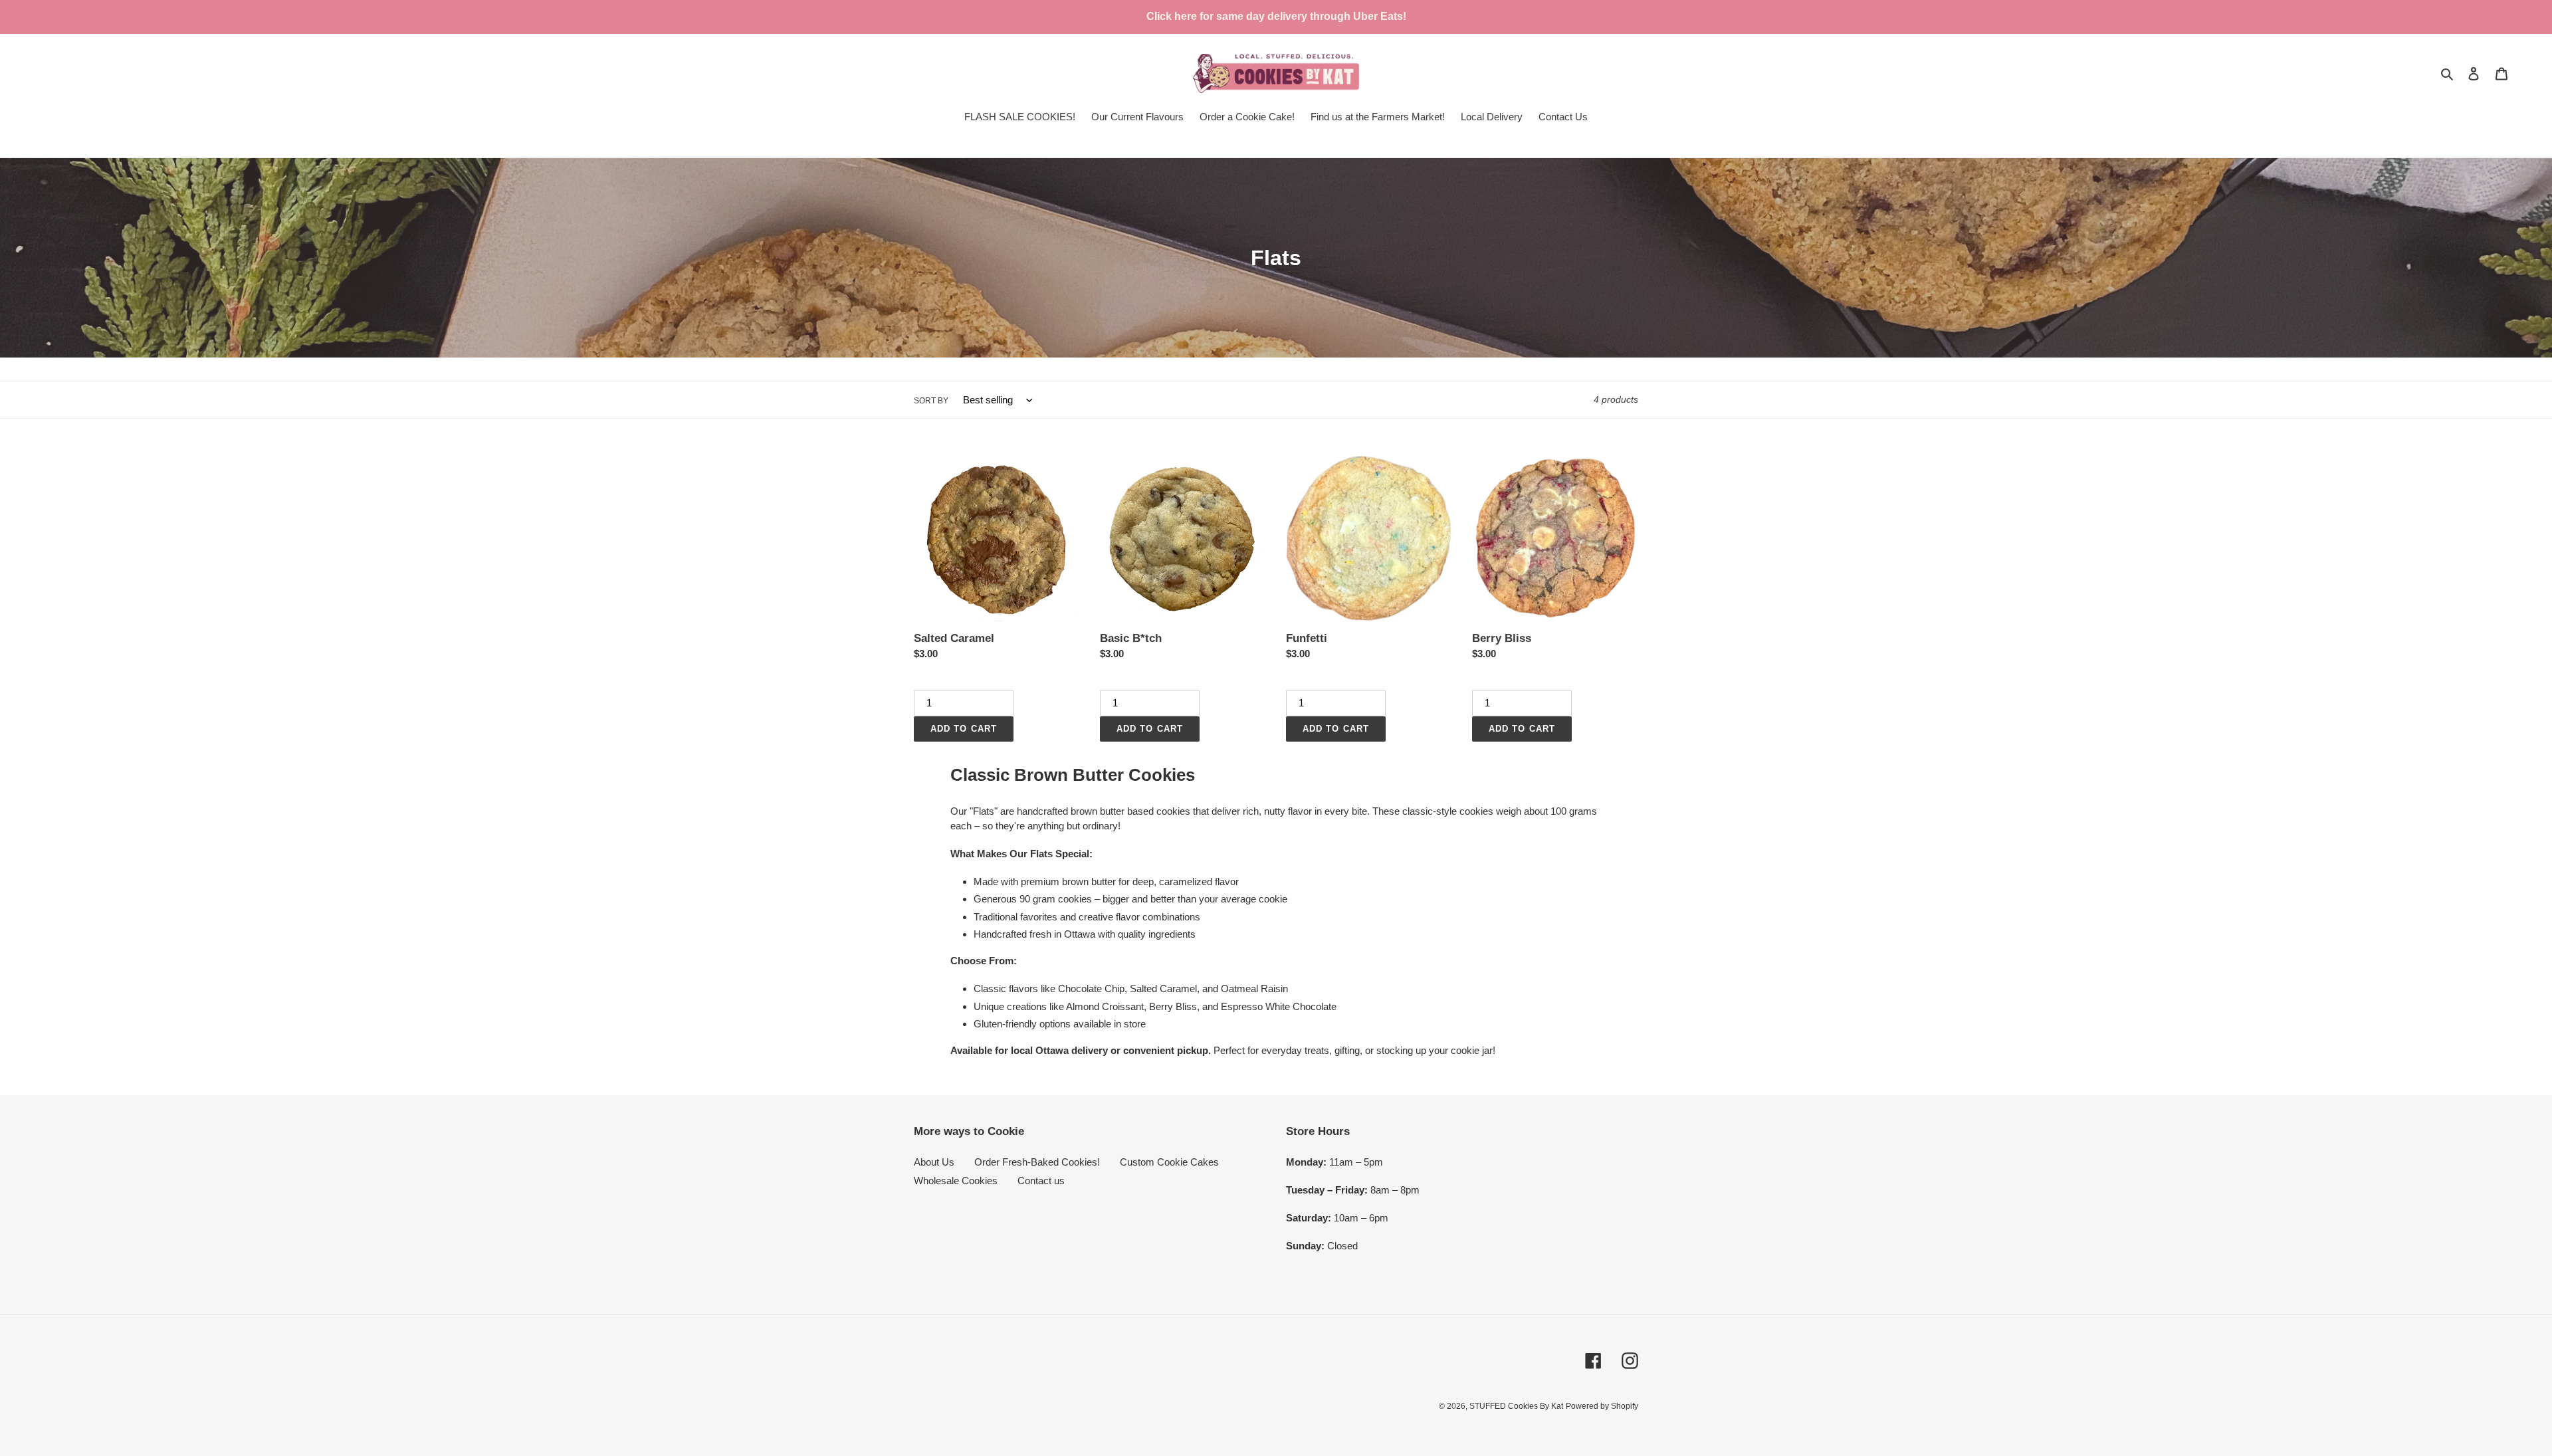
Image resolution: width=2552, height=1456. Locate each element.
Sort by (931, 401)
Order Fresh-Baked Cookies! (1037, 1162)
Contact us (1041, 1181)
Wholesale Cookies (956, 1181)
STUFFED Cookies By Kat (1516, 1406)
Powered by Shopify (1602, 1406)
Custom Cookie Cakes (1169, 1162)
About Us (934, 1162)
